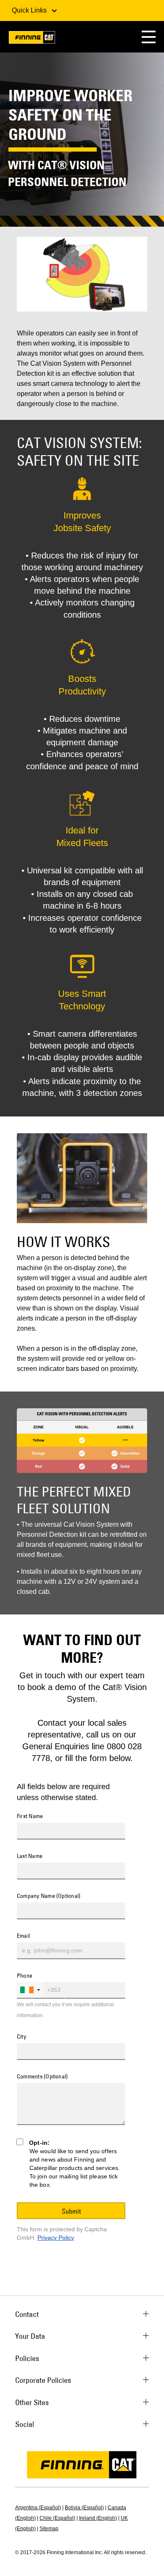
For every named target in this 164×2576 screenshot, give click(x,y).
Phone (25, 1976)
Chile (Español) (57, 2518)
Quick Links (30, 10)
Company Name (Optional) (49, 1896)
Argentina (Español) (38, 2508)
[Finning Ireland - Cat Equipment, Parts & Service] (32, 39)
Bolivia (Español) (84, 2508)
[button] (149, 37)
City (21, 2037)
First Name (30, 1816)
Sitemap (49, 2529)
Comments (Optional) (42, 2077)
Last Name (30, 1856)
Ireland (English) (98, 2518)
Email (23, 1936)
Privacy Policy (56, 2238)
